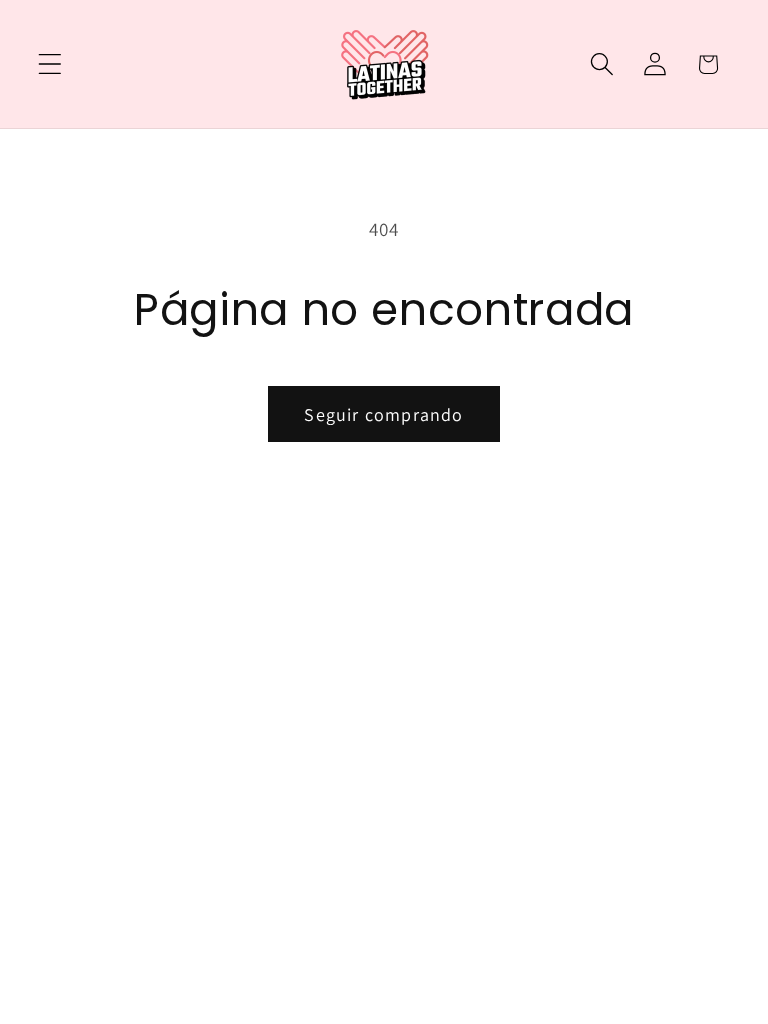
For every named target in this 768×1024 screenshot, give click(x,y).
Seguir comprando (383, 414)
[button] (50, 64)
